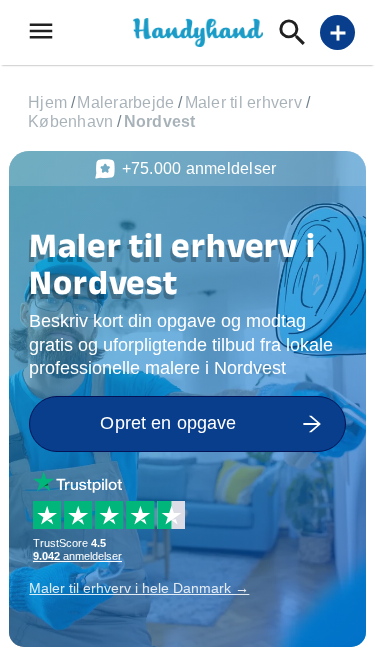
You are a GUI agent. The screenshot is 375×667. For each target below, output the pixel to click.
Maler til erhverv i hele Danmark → (139, 588)
